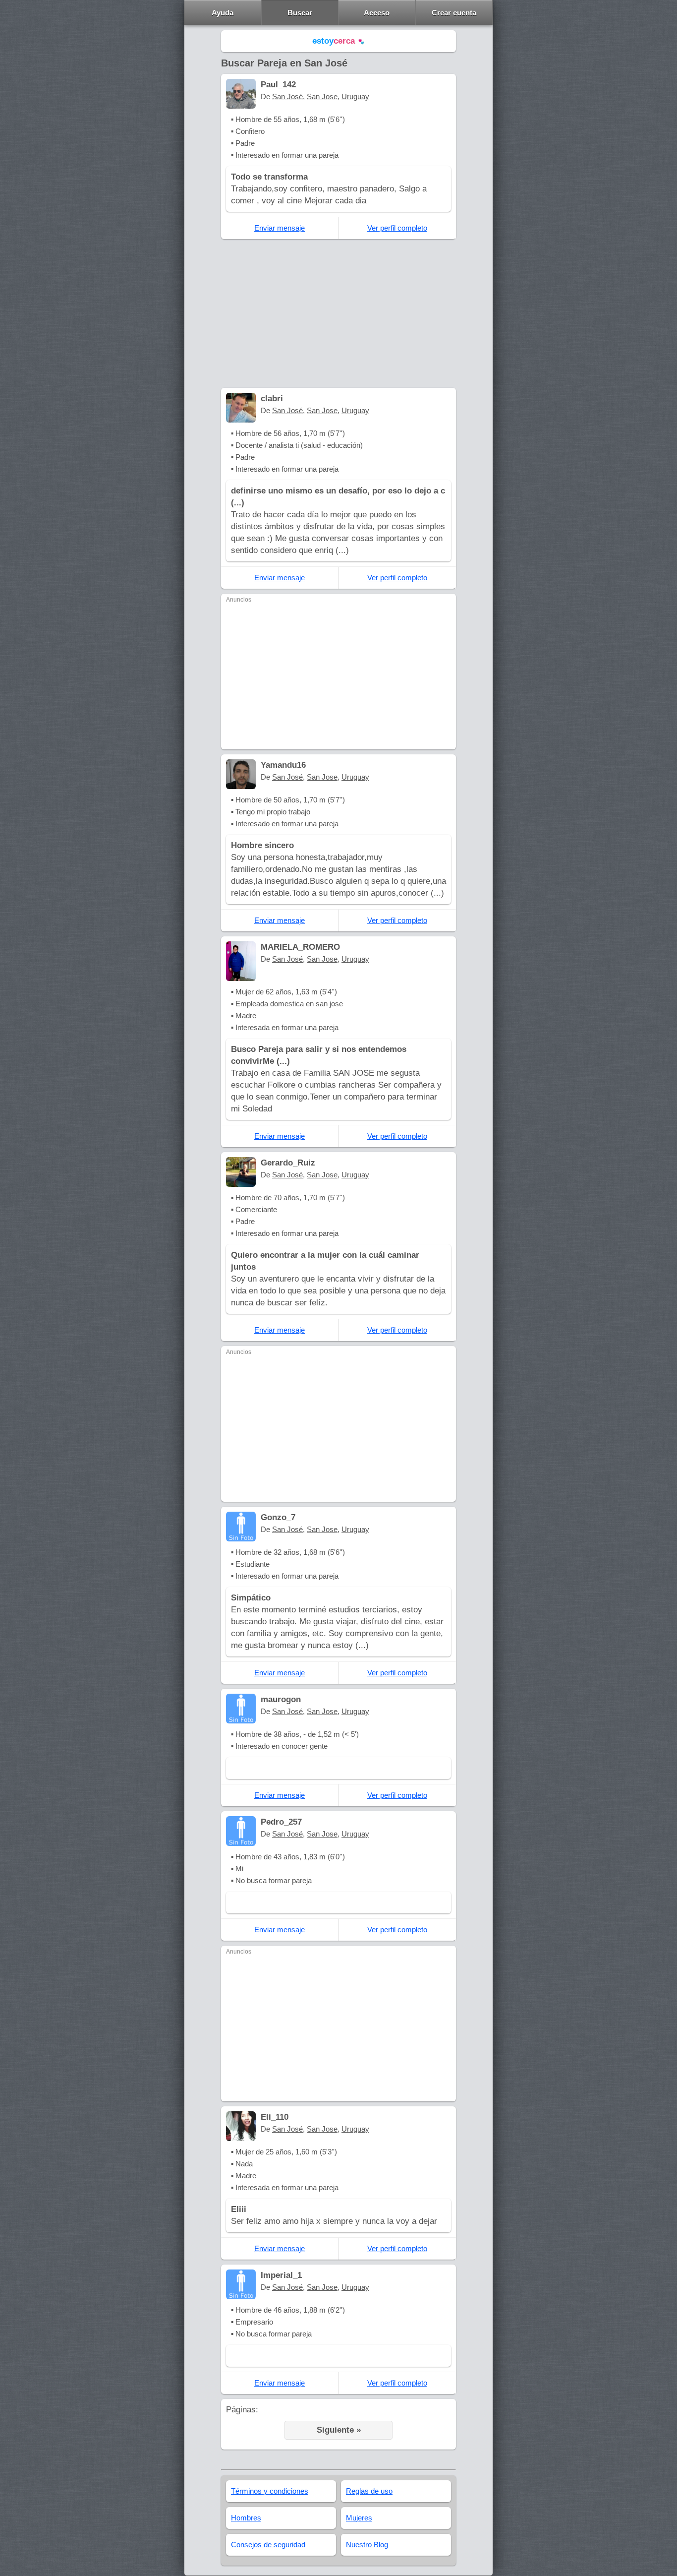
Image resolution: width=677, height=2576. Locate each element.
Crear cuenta (454, 13)
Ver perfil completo (397, 228)
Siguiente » (339, 2430)
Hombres (246, 2518)
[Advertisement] (338, 313)
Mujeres (359, 2518)
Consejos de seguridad (268, 2545)
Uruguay (355, 96)
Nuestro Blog (367, 2545)
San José (287, 96)
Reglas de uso (369, 2491)
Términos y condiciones (270, 2491)
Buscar (300, 13)
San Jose (322, 96)
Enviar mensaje (280, 228)
